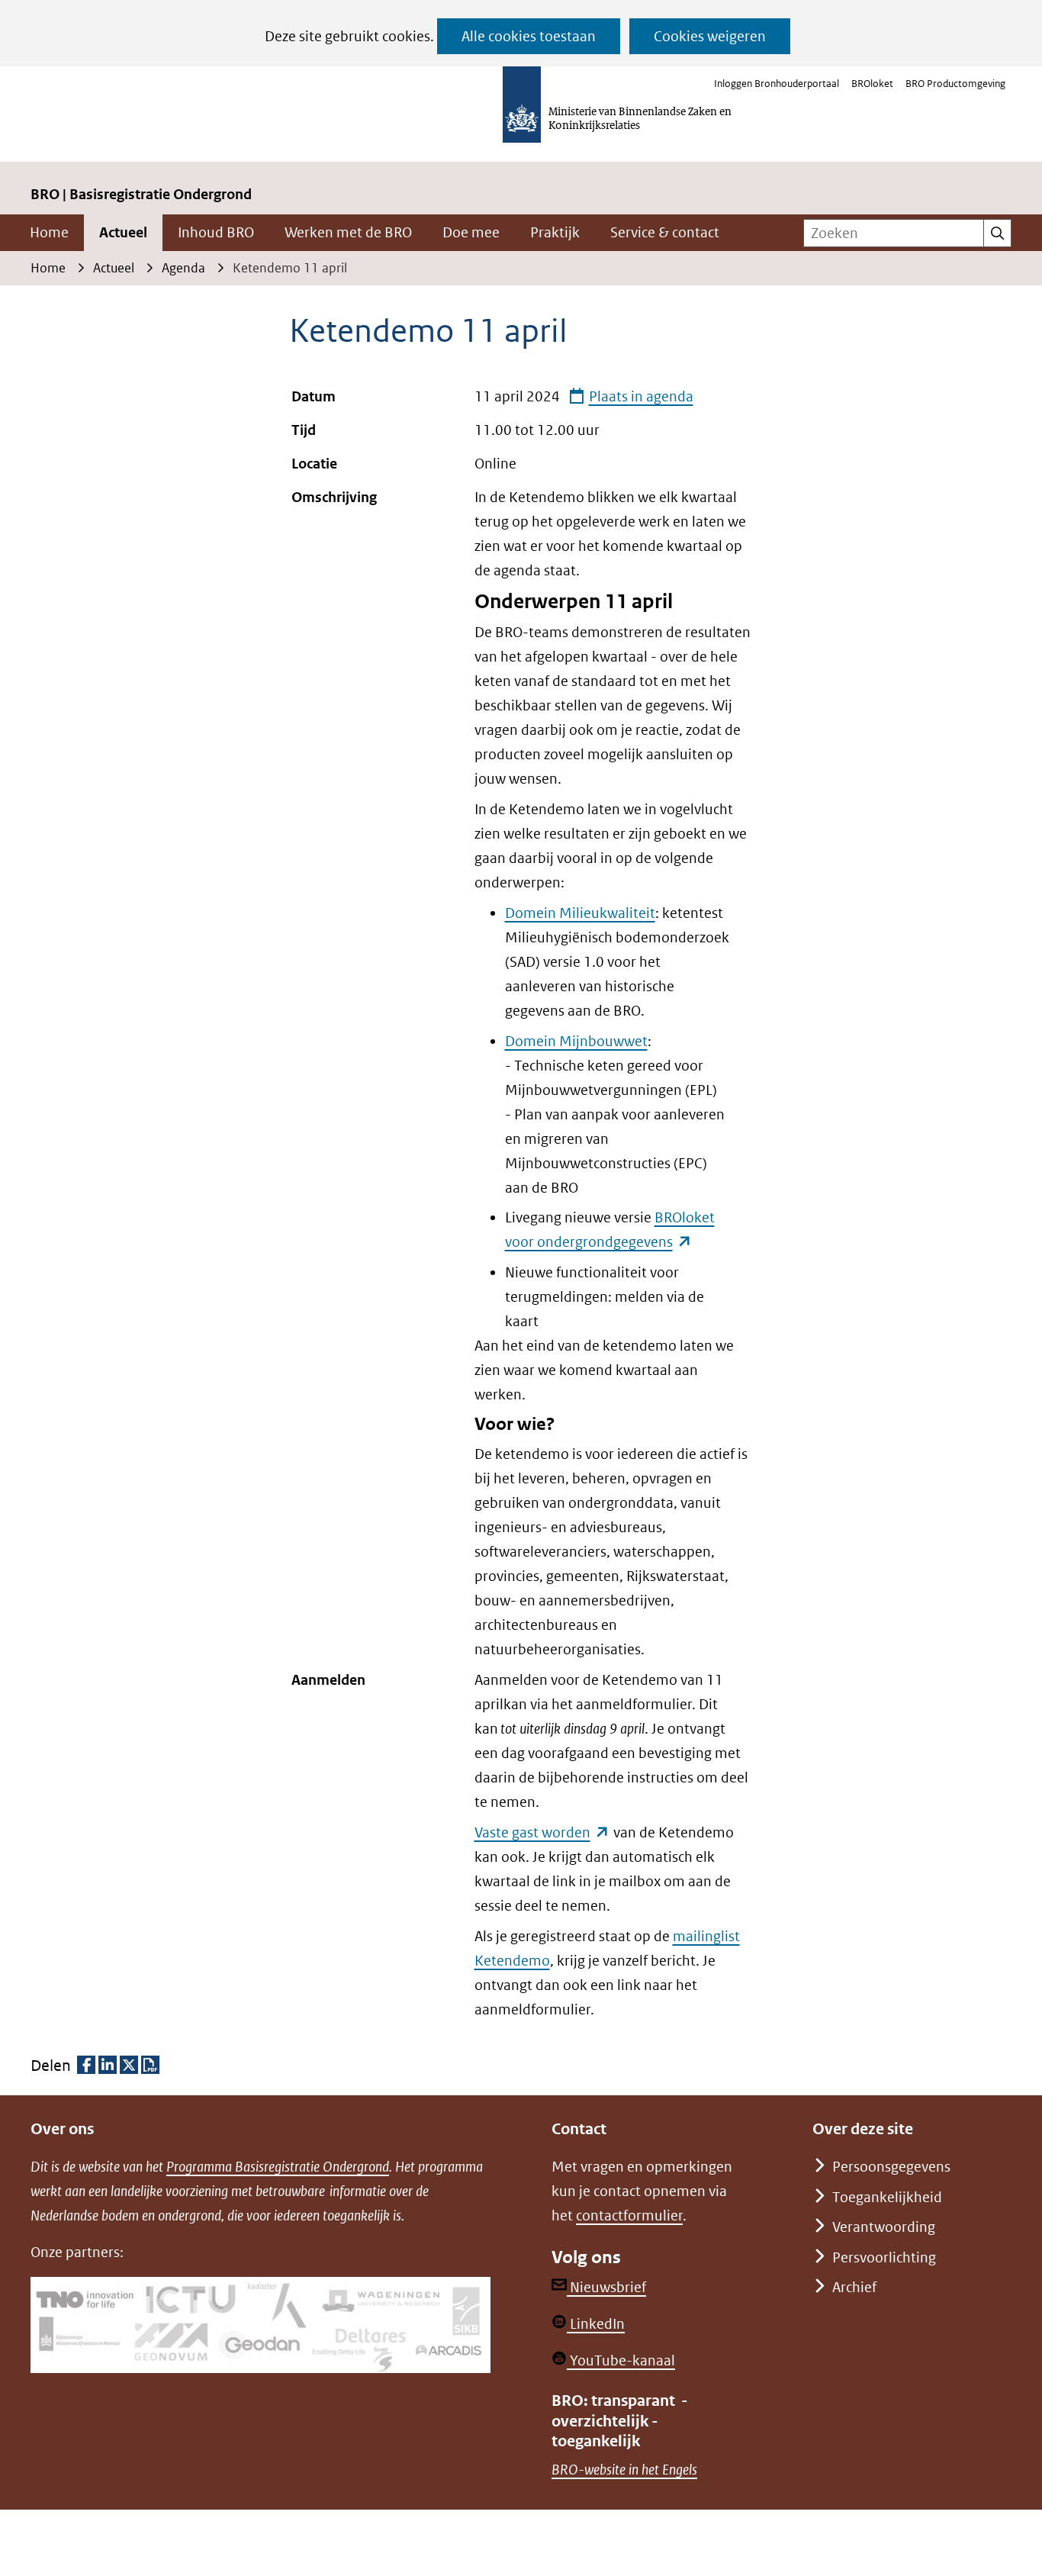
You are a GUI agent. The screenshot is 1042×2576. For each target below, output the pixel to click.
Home (49, 232)
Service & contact (665, 232)
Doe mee (471, 232)
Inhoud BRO (216, 232)
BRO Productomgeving (955, 84)
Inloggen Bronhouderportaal (777, 84)
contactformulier (629, 2215)
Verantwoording (884, 2227)
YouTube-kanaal (621, 2360)
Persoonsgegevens (891, 2167)
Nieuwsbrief (606, 2287)
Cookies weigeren (710, 36)
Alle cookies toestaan (529, 36)
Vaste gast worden (542, 1832)
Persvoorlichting (884, 2257)
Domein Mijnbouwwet (576, 1041)
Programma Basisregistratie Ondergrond (278, 2167)
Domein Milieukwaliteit (580, 913)
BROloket (872, 84)
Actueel (123, 232)
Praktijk (555, 232)
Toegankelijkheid (887, 2197)
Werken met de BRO (348, 232)
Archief (854, 2287)
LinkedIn (596, 2324)
